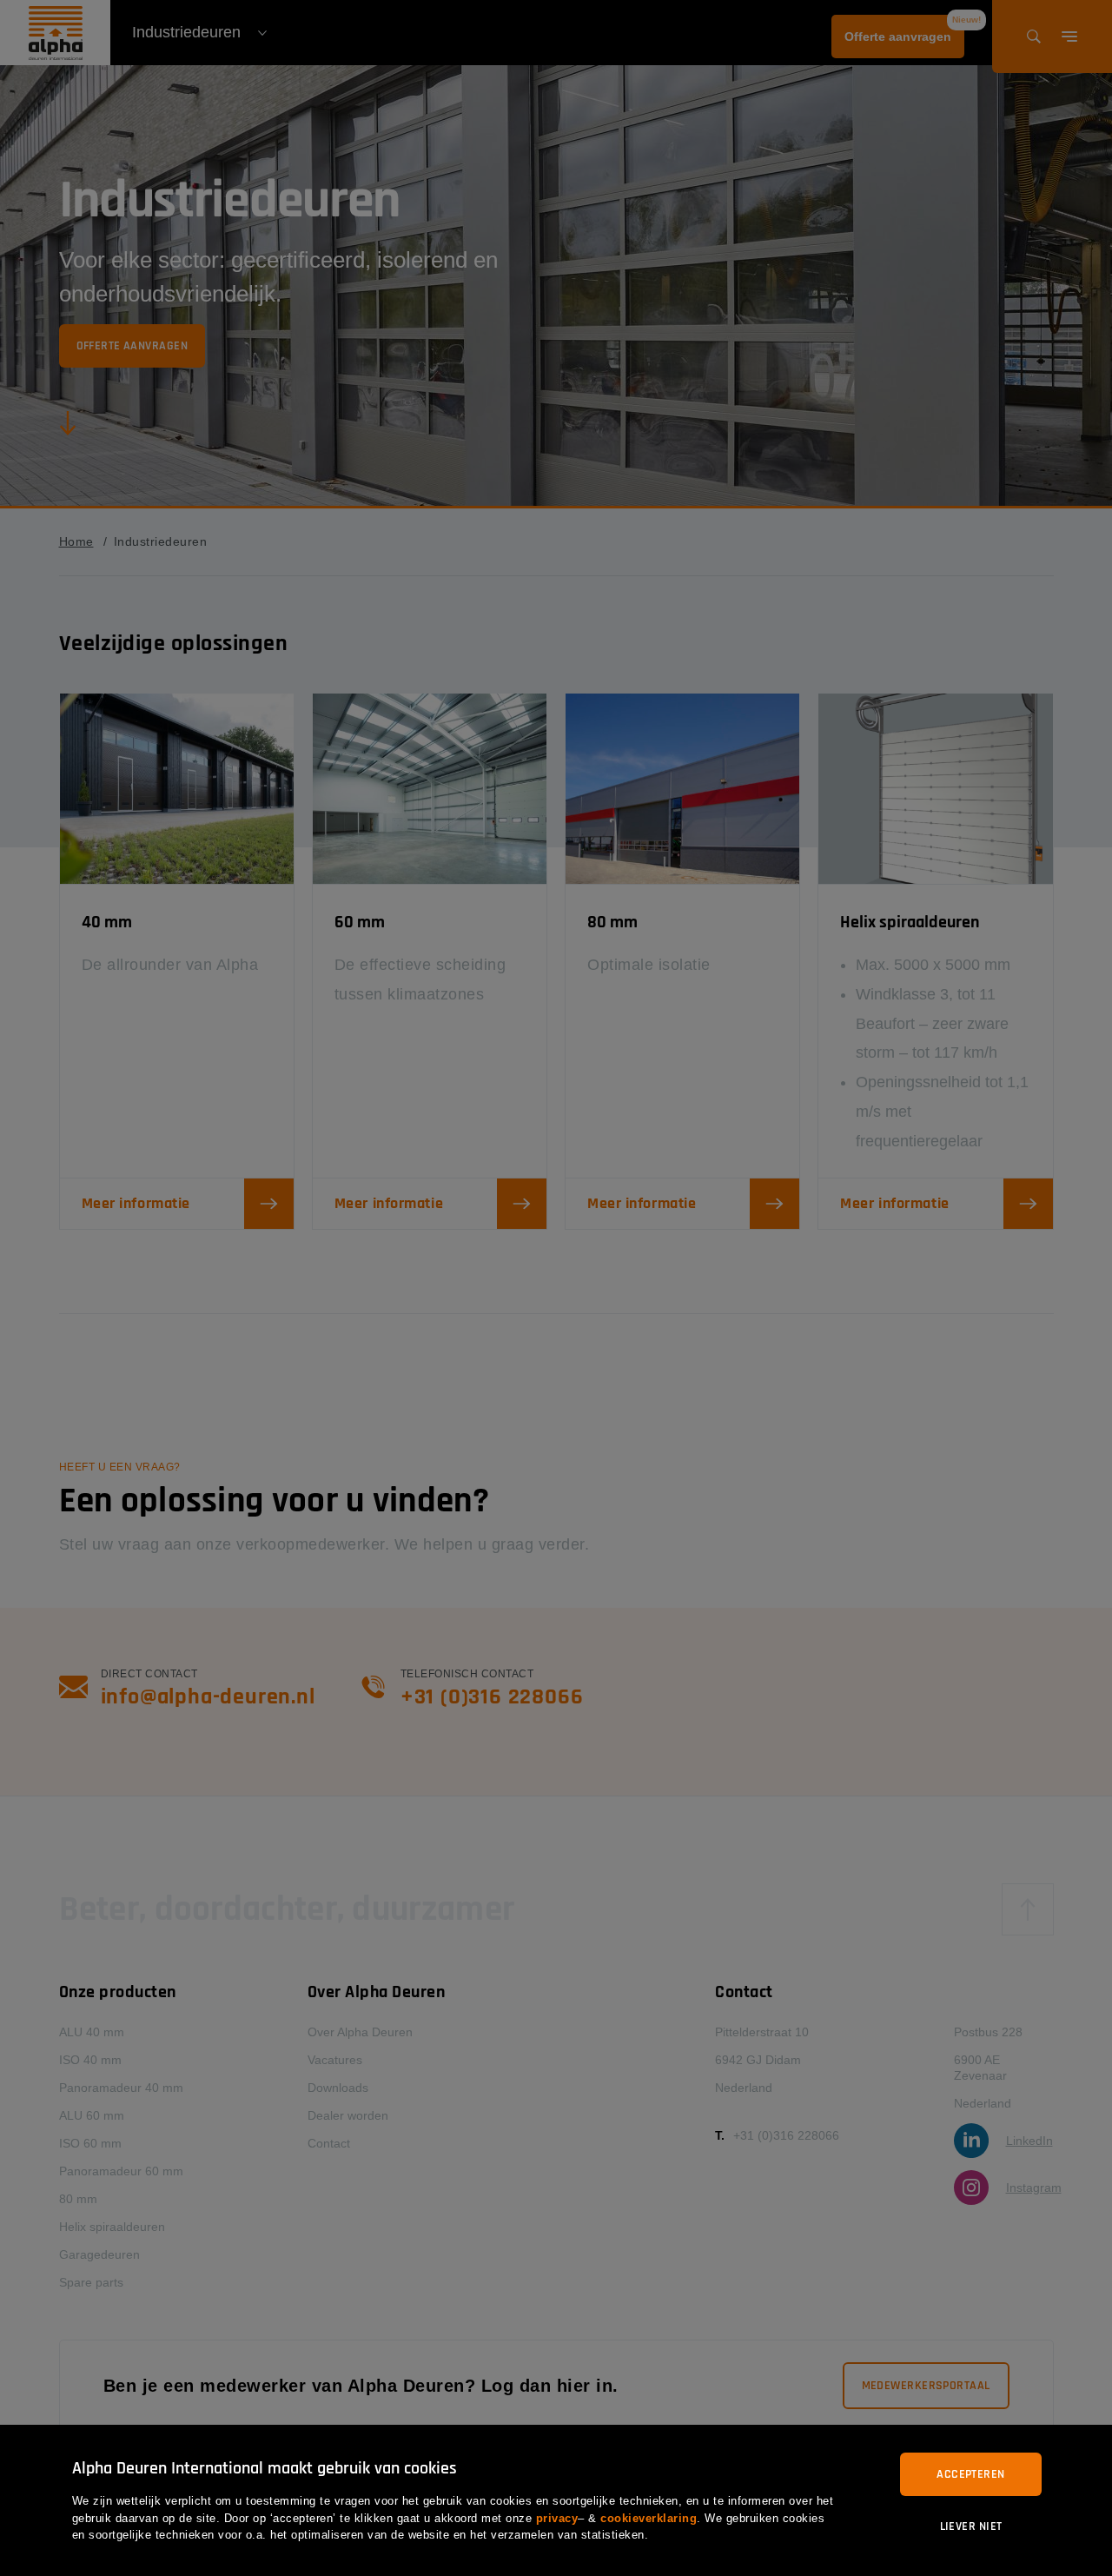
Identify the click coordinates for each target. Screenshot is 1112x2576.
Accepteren (970, 2474)
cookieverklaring (649, 2518)
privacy (557, 2518)
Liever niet (971, 2526)
